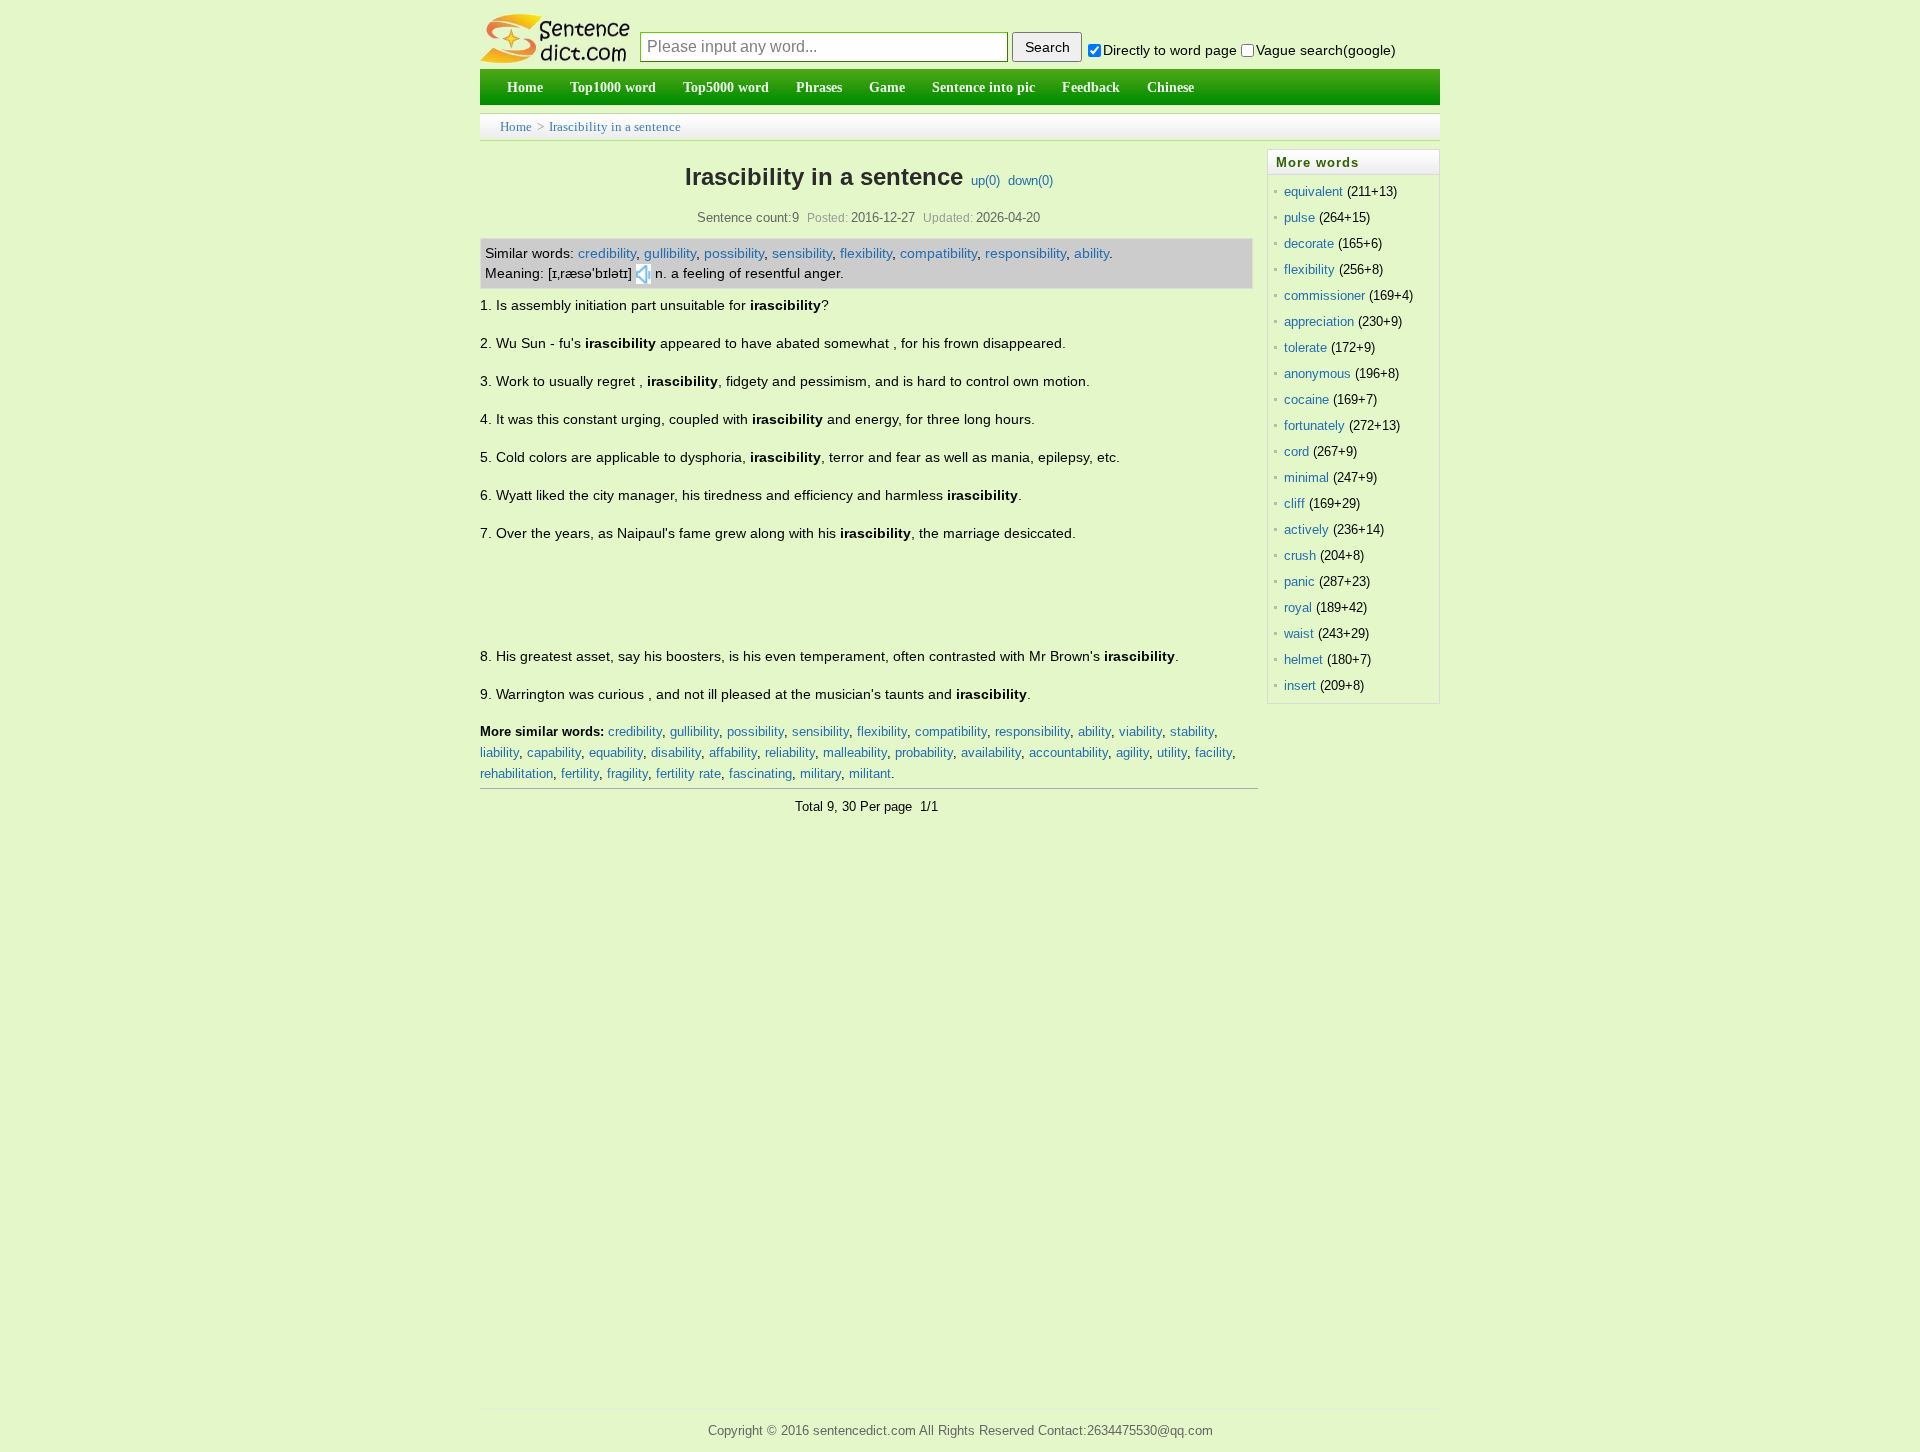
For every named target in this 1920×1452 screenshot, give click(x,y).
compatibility (938, 253)
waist (1299, 633)
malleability (855, 752)
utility (1172, 752)
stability (1192, 731)
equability (616, 752)
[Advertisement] (844, 595)
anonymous (1317, 373)
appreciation (1319, 321)
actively (1306, 529)
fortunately (1314, 425)
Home (516, 126)
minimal (1306, 477)
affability (733, 752)
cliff (1294, 503)
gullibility (670, 253)
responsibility (1025, 253)
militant (870, 773)
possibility (734, 253)
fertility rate (688, 773)
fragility (627, 773)
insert (1300, 685)
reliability (790, 752)
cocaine (1306, 399)
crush (1300, 555)
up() (985, 180)
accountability (1068, 752)
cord (1296, 451)
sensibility (802, 253)
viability (1140, 731)
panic (1299, 581)
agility (1132, 752)
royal (1298, 607)
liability (499, 752)
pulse (1299, 217)
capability (554, 752)
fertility (580, 773)
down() (1030, 180)
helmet (1303, 659)
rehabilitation (516, 773)
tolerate (1305, 347)
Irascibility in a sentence (615, 126)
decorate (1309, 243)
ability (1091, 253)
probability (924, 752)
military (820, 773)
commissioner (1324, 295)
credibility (607, 253)
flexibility (866, 253)
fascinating (760, 773)
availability (991, 752)
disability (676, 752)
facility (1213, 752)
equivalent (1313, 191)
